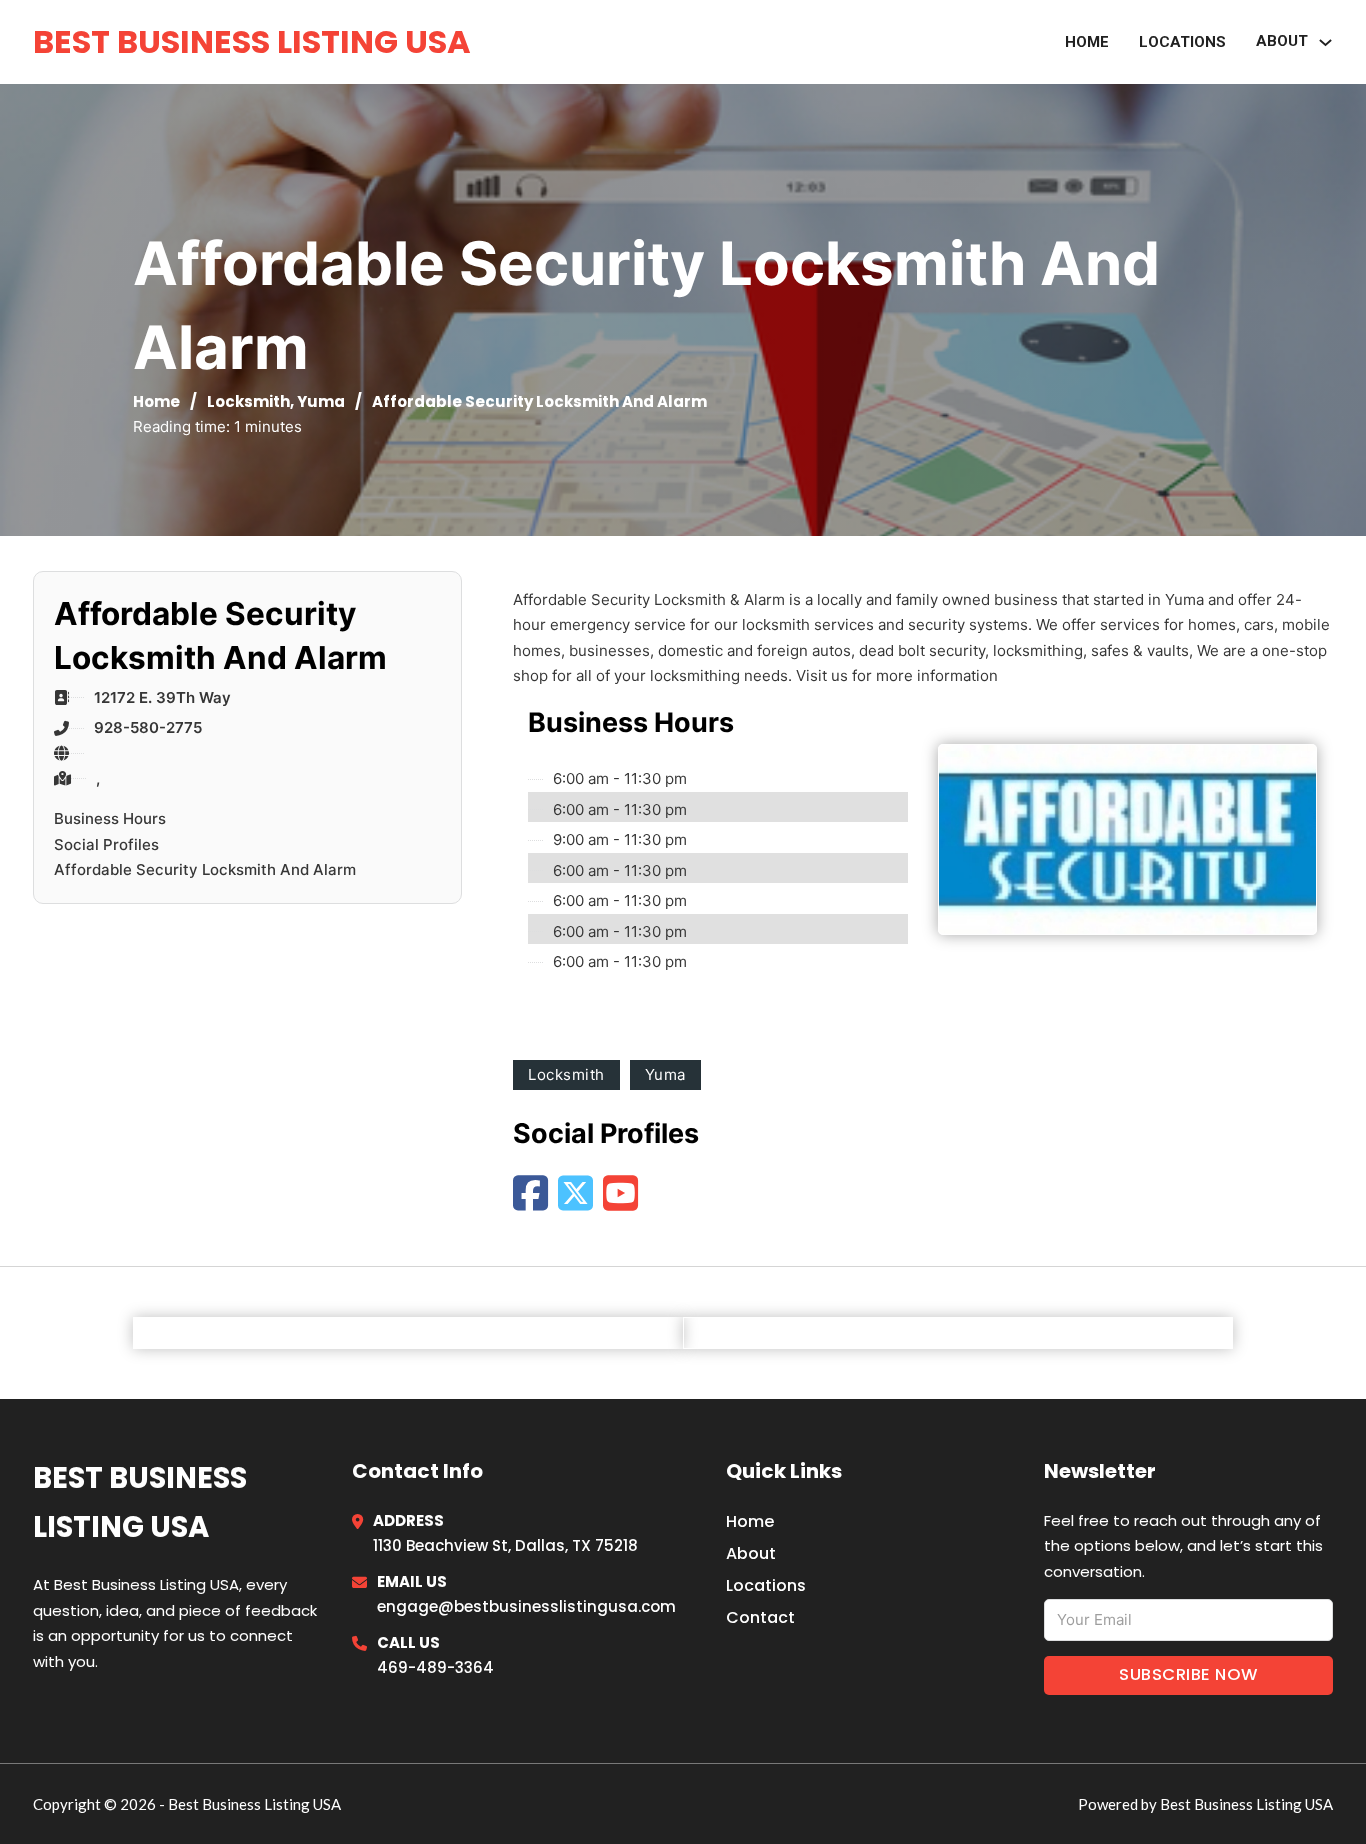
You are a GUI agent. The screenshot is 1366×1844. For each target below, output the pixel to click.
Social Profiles (106, 844)
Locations (1182, 42)
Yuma (321, 401)
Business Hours (110, 818)
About (751, 1553)
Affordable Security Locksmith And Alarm (205, 869)
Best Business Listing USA (252, 41)
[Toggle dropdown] (1325, 42)
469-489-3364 (435, 1667)
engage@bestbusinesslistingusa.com (526, 1606)
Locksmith (248, 401)
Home (1087, 42)
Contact (760, 1617)
